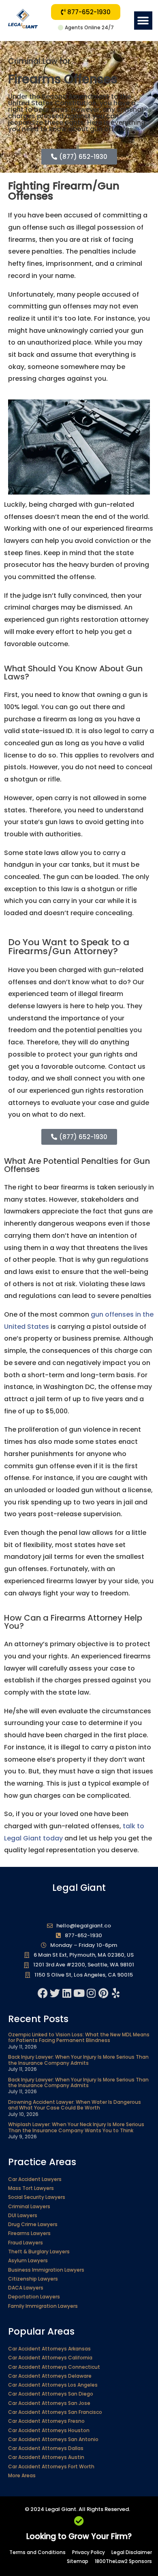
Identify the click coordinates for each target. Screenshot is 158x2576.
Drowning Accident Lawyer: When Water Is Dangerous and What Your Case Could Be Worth (75, 2105)
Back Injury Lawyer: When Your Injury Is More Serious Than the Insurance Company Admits (78, 2060)
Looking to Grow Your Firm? (79, 2536)
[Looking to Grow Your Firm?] (79, 2521)
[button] (143, 21)
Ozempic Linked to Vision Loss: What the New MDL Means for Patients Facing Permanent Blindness (79, 2037)
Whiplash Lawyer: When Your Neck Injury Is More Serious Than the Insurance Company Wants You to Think (76, 2127)
